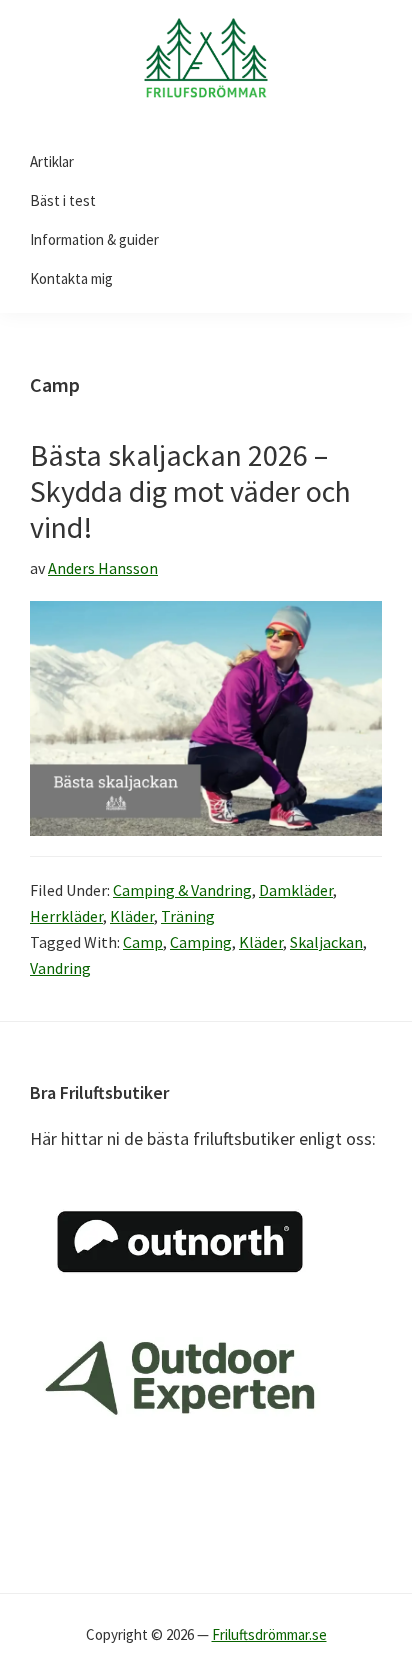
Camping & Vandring (182, 890)
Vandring (60, 968)
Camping (201, 942)
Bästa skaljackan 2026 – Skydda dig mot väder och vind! (190, 491)
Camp (143, 942)
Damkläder (296, 890)
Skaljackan (326, 942)
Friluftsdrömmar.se (269, 1634)
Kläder (132, 916)
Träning (188, 916)
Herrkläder (66, 916)
